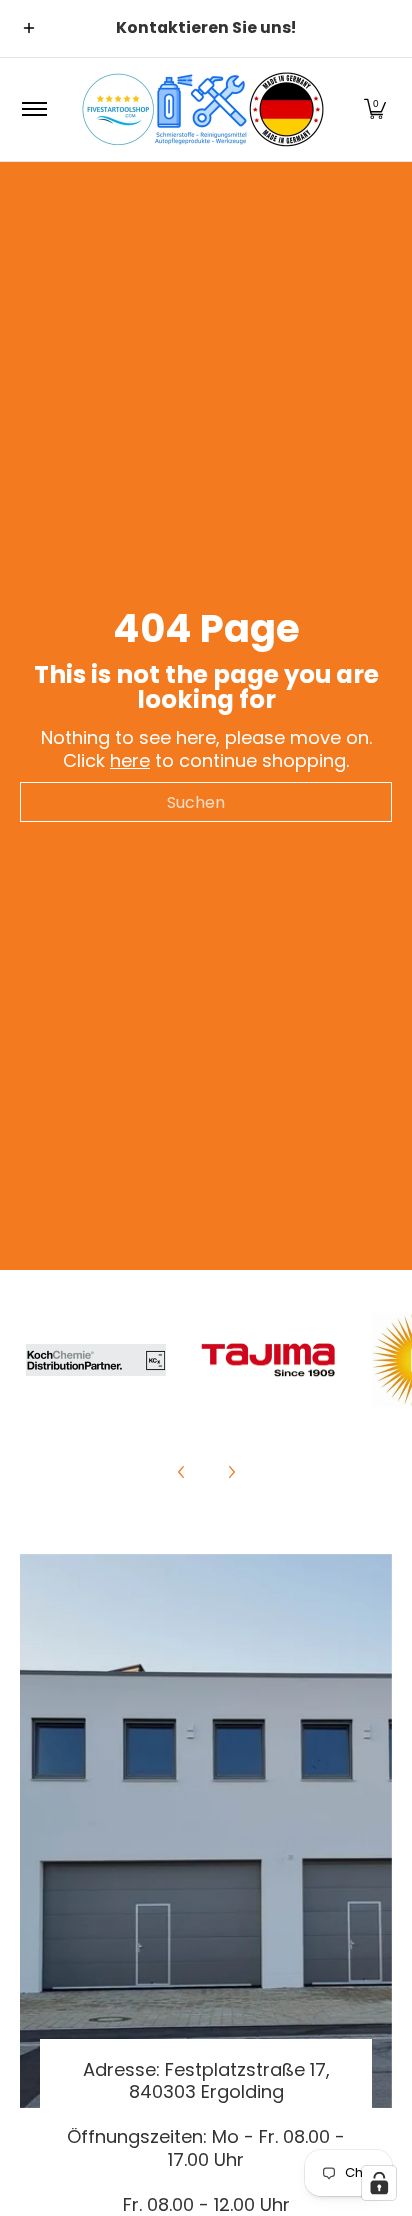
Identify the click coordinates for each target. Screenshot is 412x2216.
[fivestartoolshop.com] (203, 109)
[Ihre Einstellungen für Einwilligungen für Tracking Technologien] (379, 2183)
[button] (375, 109)
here (130, 760)
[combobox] (206, 802)
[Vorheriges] (182, 1472)
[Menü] (33, 109)
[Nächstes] (231, 1472)
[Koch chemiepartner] (96, 1360)
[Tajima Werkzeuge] (269, 1360)
